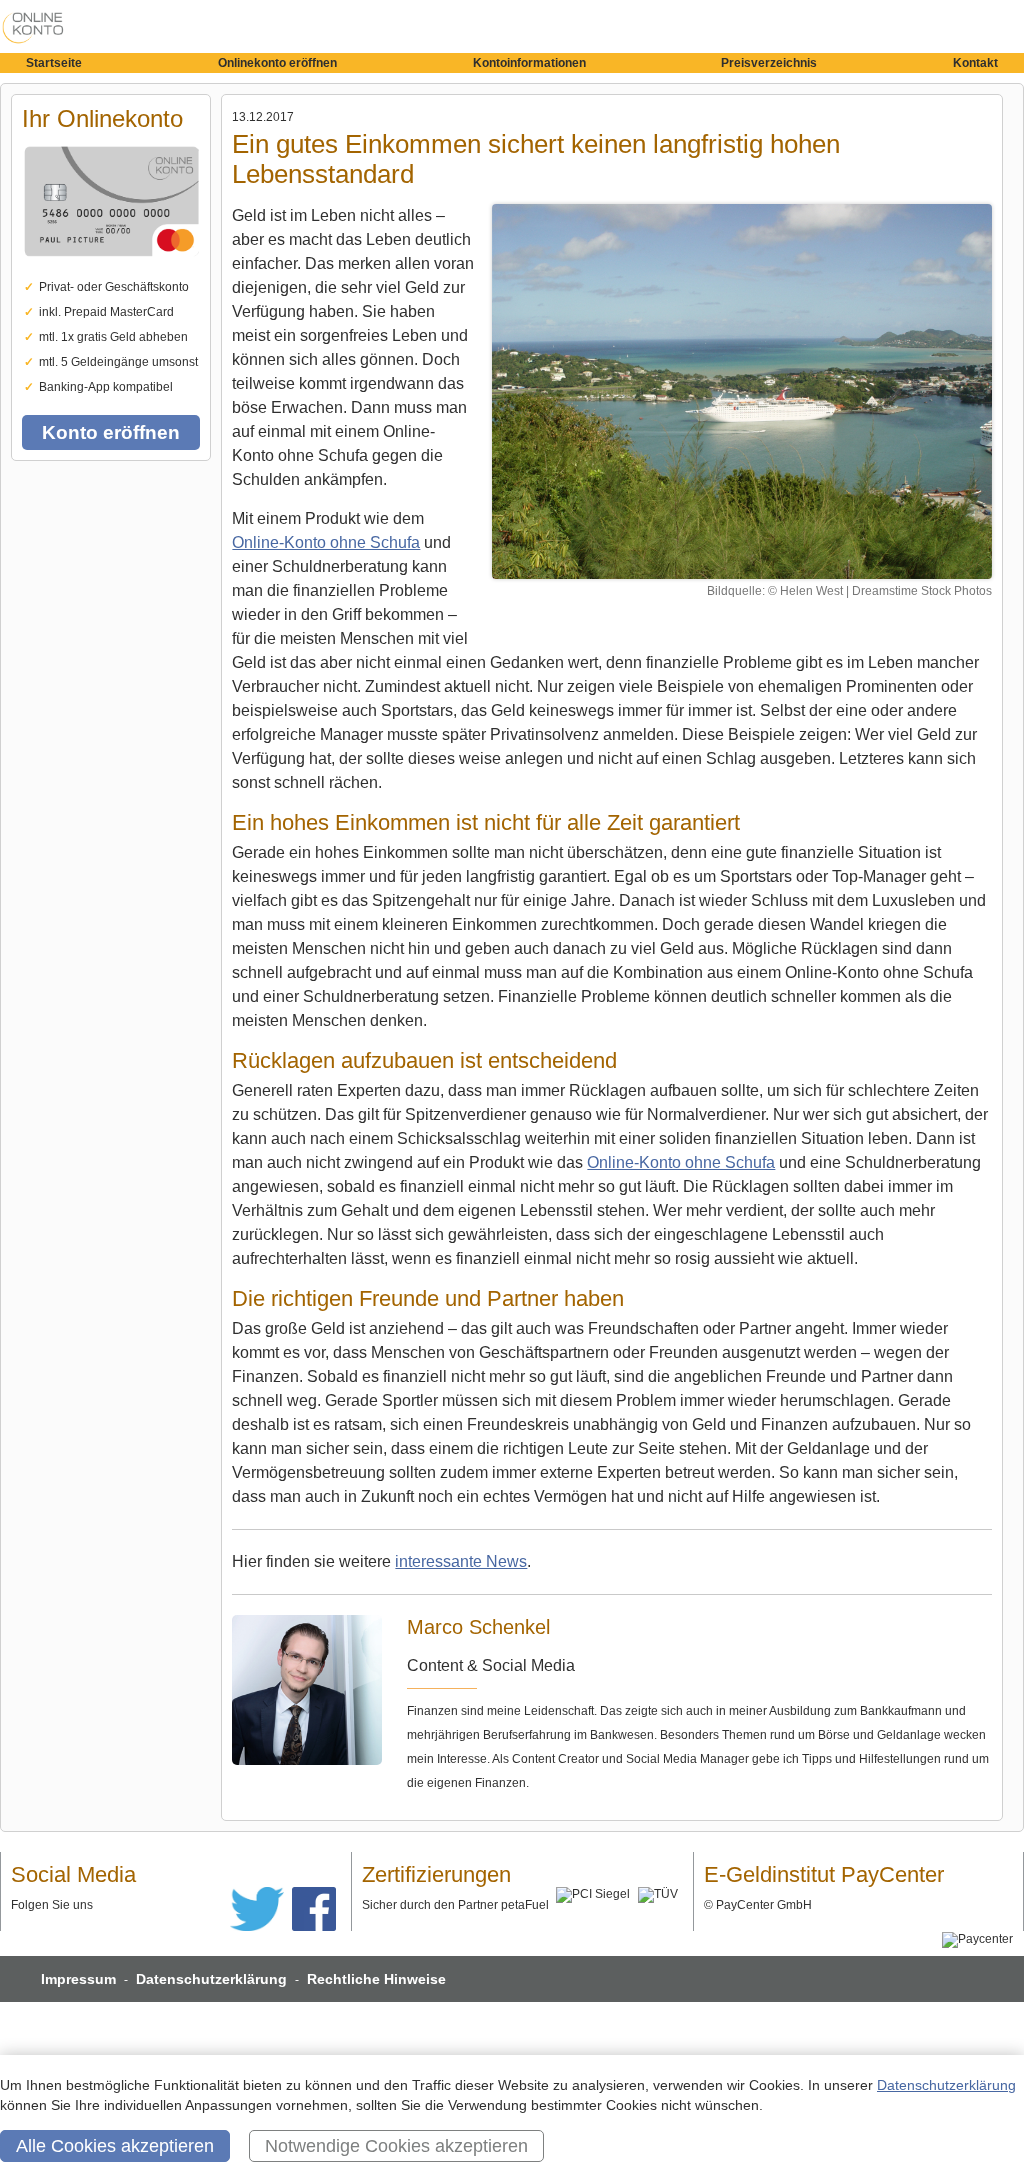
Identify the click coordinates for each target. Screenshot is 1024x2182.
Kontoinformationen (529, 63)
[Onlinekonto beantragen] (111, 271)
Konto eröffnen (111, 432)
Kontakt (975, 63)
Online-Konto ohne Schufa (326, 542)
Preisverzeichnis (769, 63)
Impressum (78, 1979)
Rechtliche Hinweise (376, 1979)
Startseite (54, 63)
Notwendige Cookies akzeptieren (396, 2146)
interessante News (461, 1561)
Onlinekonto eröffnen (277, 63)
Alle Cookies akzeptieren (115, 2146)
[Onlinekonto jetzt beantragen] (742, 391)
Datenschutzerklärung (211, 1979)
